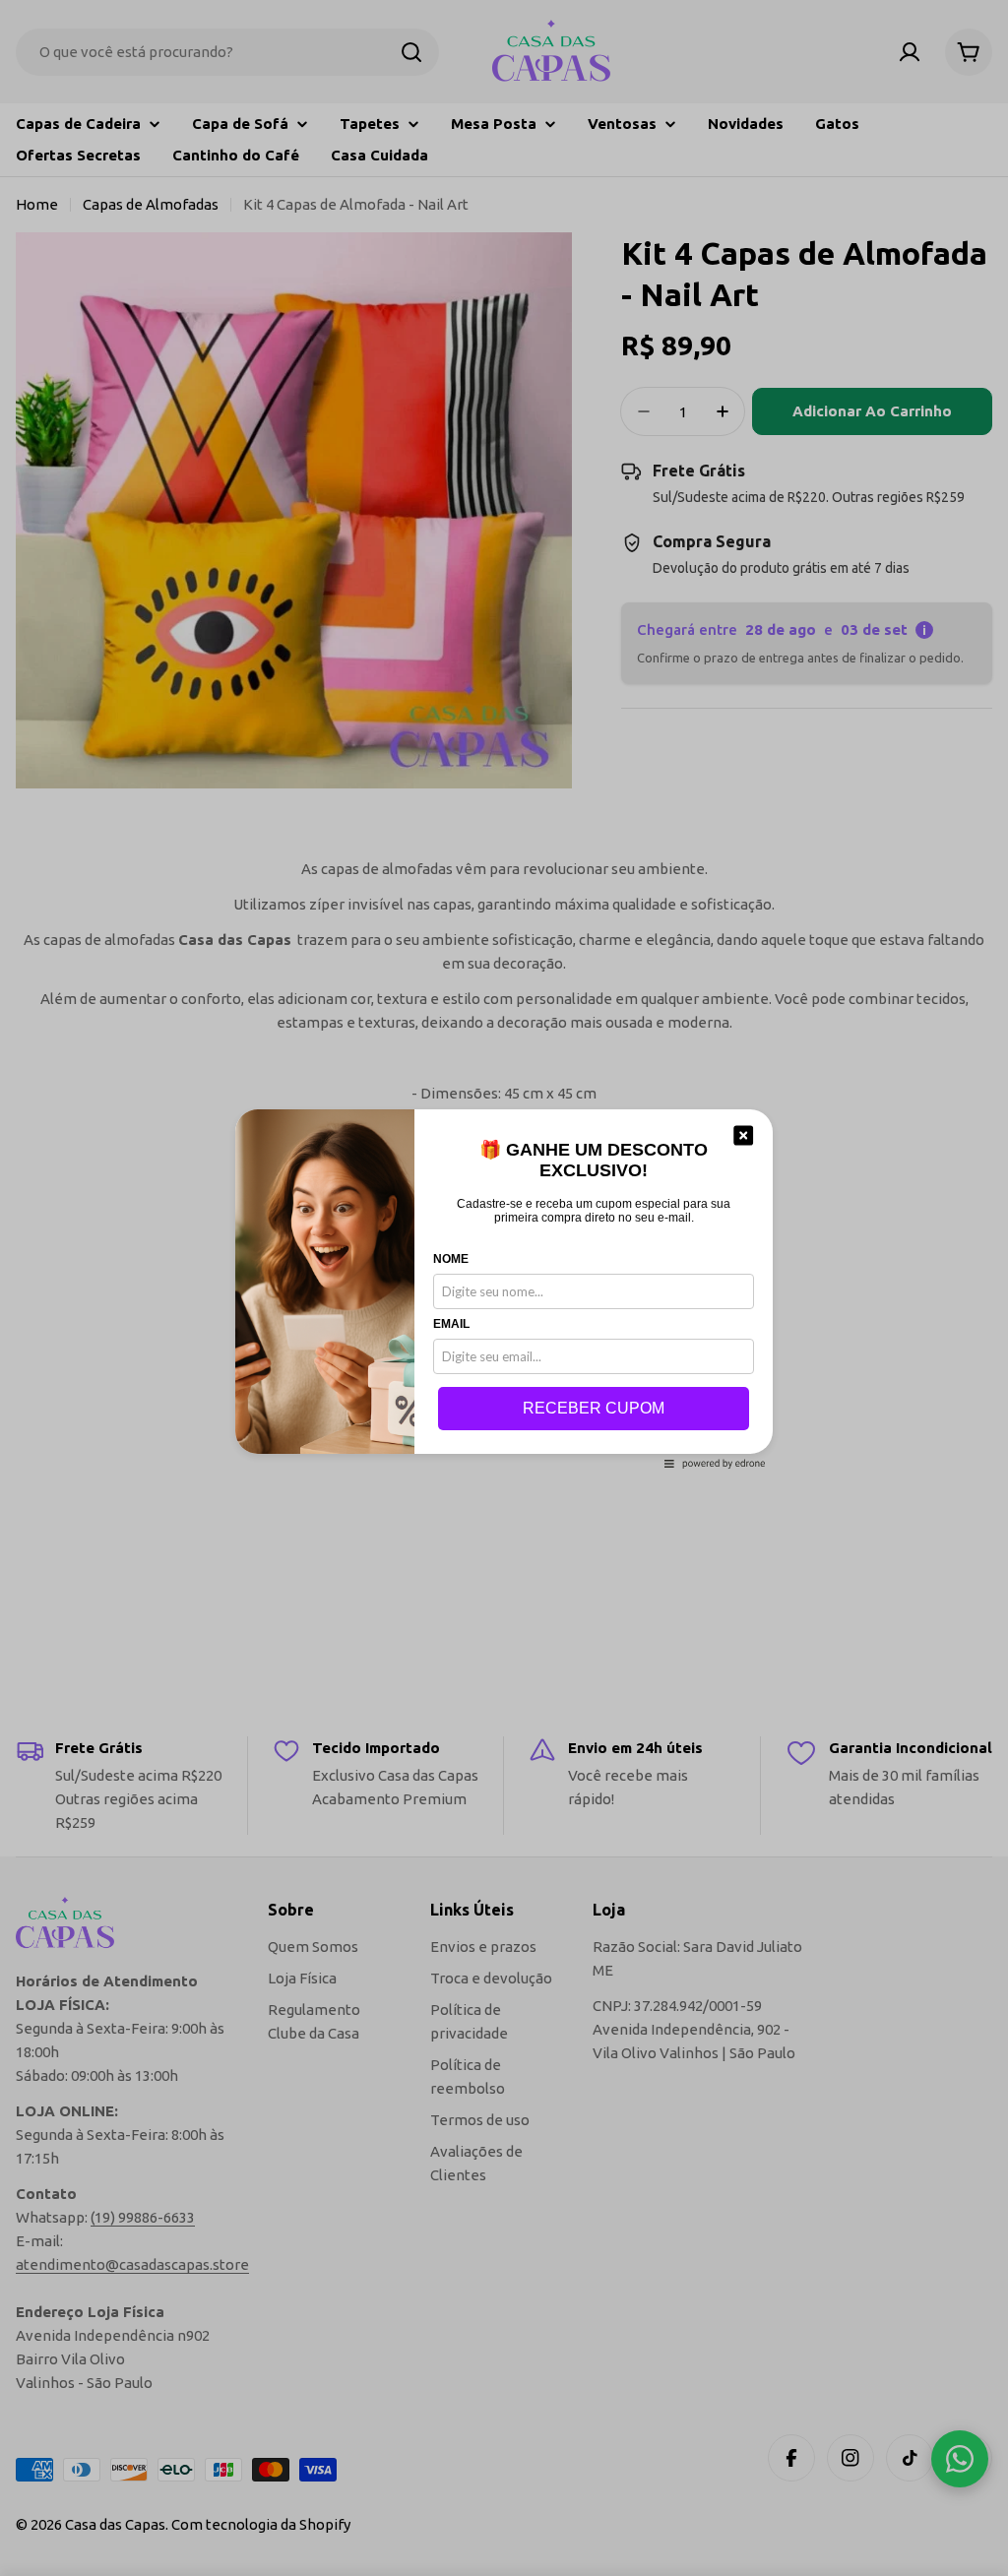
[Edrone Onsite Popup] (504, 1288)
